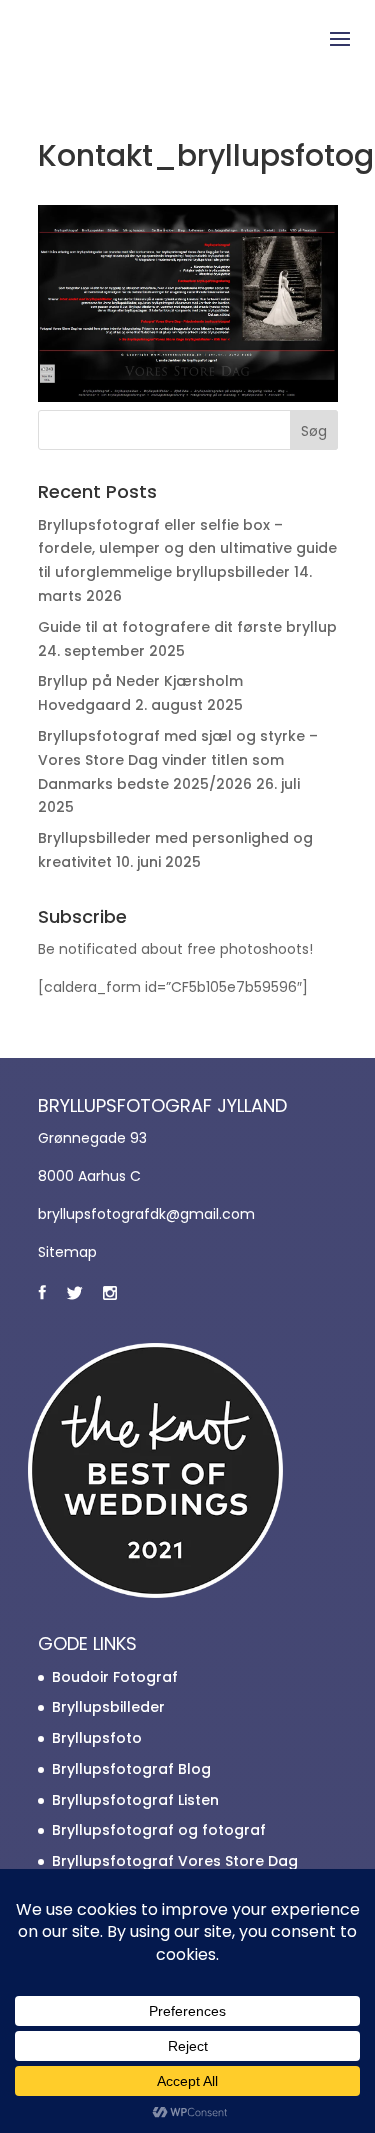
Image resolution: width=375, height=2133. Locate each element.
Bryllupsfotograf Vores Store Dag (175, 1861)
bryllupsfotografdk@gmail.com (146, 1214)
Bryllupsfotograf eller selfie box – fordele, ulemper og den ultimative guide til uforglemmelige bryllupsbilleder (187, 549)
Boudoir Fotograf (115, 1677)
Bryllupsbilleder (108, 1707)
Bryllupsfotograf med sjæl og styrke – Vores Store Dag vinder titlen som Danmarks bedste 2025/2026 (178, 760)
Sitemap (67, 1252)
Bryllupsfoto (97, 1738)
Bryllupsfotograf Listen (135, 1800)
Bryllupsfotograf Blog (131, 1769)
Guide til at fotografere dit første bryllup (187, 627)
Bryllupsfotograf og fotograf (159, 1830)
